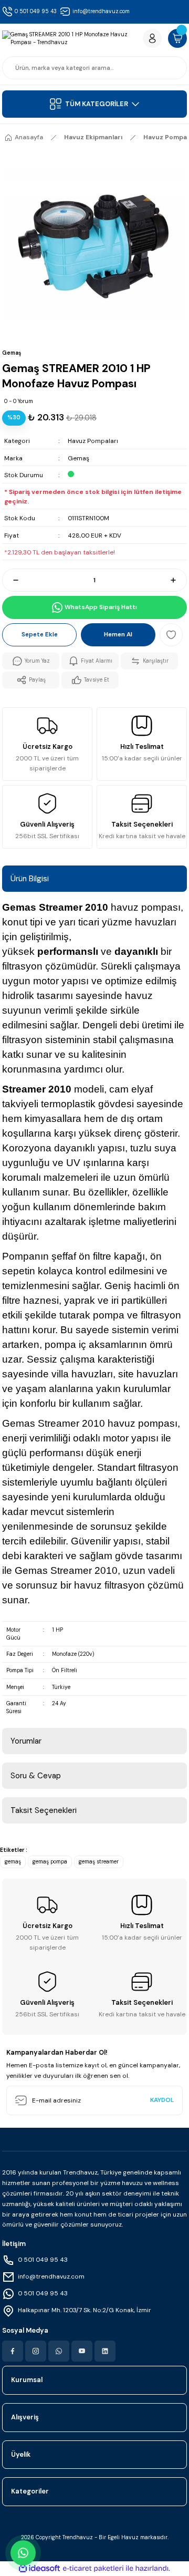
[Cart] (177, 38)
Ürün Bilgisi (30, 879)
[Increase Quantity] (178, 580)
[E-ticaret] (93, 2568)
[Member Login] (152, 38)
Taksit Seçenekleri (44, 1810)
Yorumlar (26, 1741)
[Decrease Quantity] (11, 580)
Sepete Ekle (40, 634)
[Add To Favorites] (171, 635)
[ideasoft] (39, 2569)
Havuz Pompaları (93, 441)
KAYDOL (162, 2100)
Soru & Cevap (36, 1776)
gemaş (13, 1862)
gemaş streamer (99, 1862)
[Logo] (70, 39)
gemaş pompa (50, 1862)
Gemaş (78, 458)
